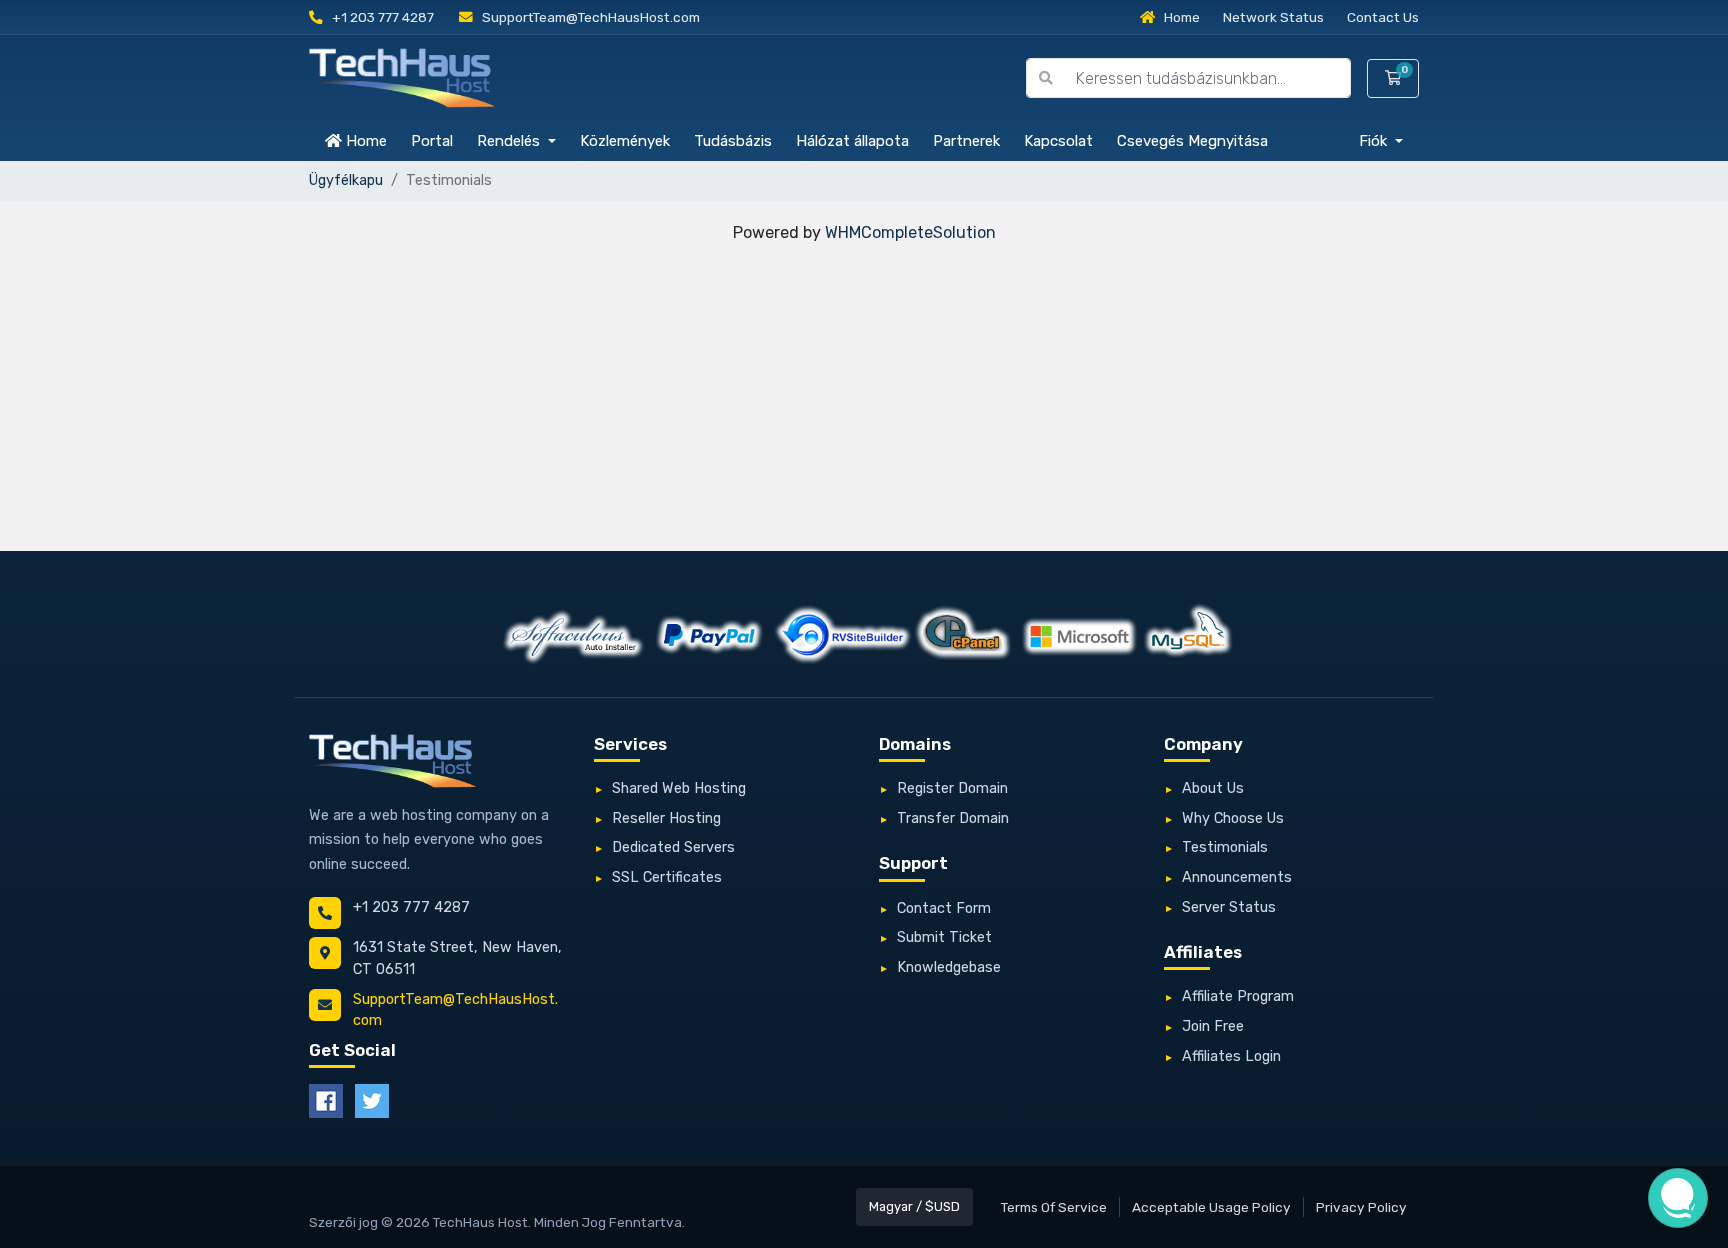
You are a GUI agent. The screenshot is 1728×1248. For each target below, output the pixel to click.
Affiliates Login (1231, 1056)
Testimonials (1225, 847)
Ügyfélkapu (346, 180)
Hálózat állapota (852, 141)
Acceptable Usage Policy (1211, 1207)
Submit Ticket (944, 937)
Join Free (1213, 1026)
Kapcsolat (1058, 141)
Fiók (1375, 141)
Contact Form (944, 908)
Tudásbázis (733, 141)
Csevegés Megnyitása (1192, 141)
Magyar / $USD (914, 1206)
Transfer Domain (953, 818)
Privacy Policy (1361, 1207)
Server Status (1229, 907)
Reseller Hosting (666, 818)
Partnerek (966, 141)
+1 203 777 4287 (381, 17)
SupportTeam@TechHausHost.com (589, 17)
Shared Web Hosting (679, 788)
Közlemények (625, 141)
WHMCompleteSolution (910, 232)
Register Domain (952, 788)
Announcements (1237, 877)
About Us (1213, 788)
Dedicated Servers (673, 847)
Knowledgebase (949, 967)
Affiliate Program (1238, 996)
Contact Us (1383, 17)
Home (1180, 17)
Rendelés (510, 141)
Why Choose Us (1233, 818)
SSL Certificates (667, 877)
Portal (432, 141)
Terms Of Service (1054, 1207)
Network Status (1273, 17)
